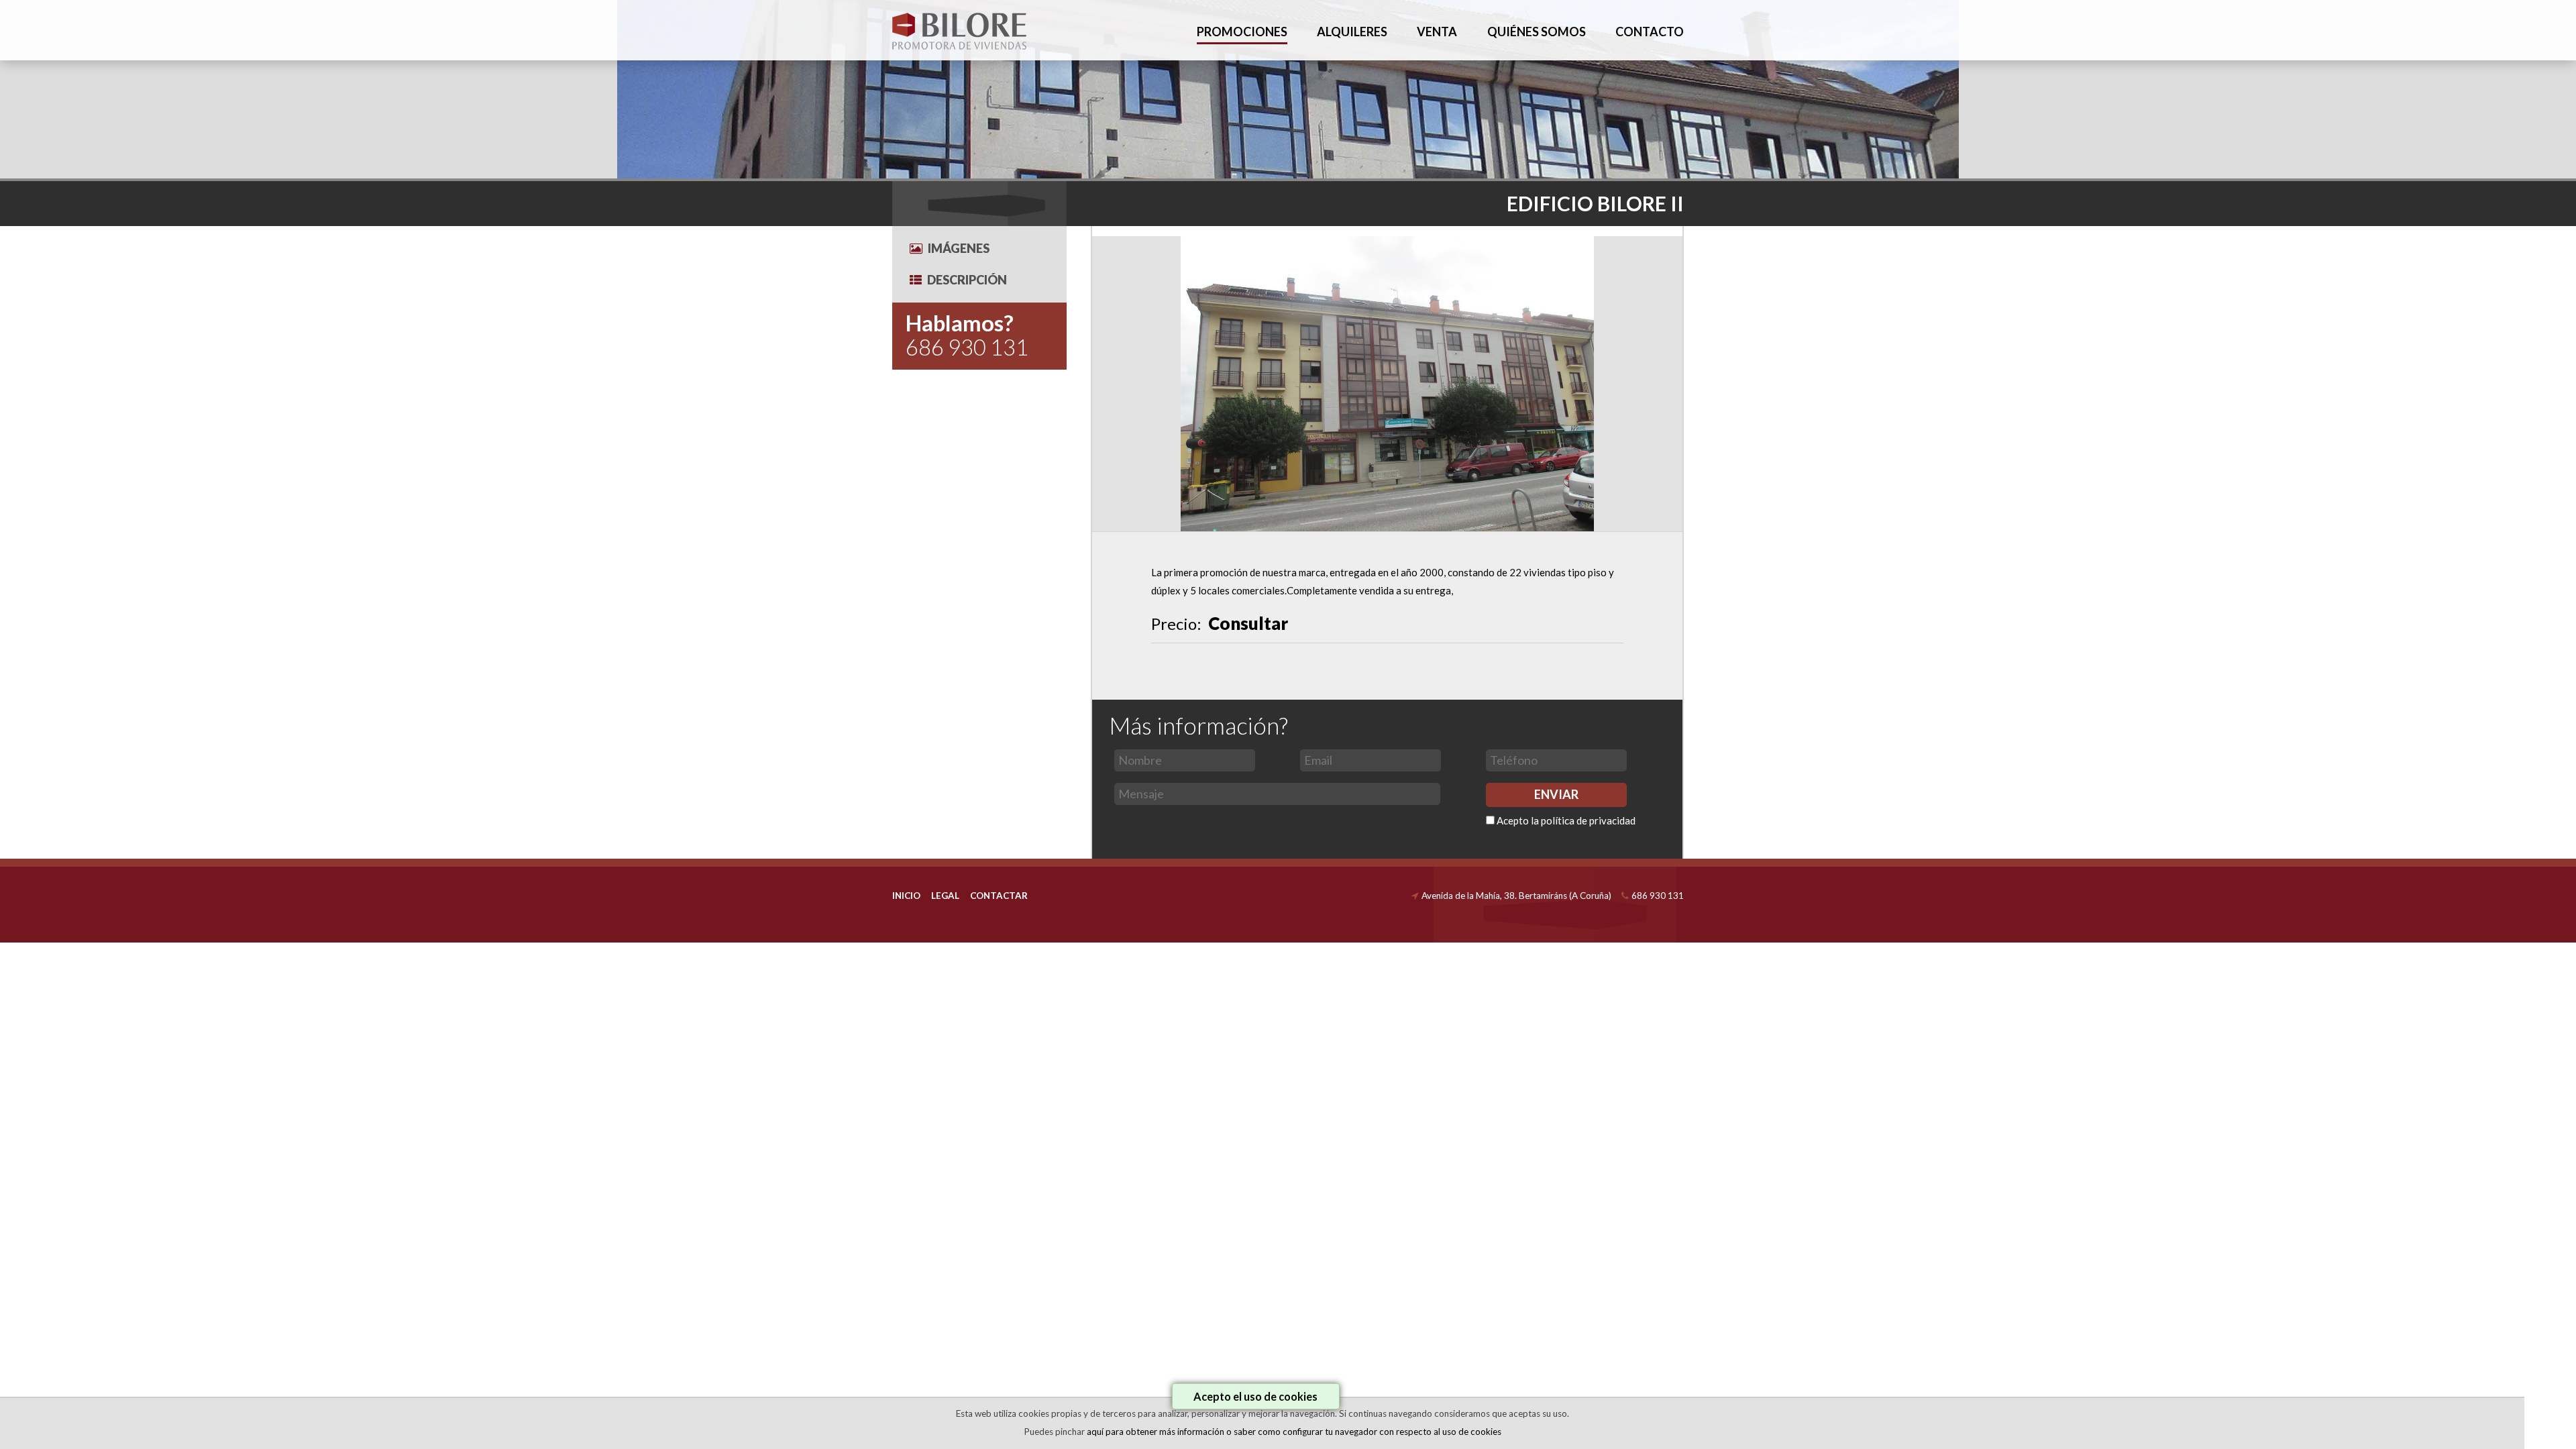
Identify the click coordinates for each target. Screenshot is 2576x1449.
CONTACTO (1650, 32)
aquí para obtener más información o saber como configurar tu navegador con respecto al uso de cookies (1294, 1432)
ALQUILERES (1352, 32)
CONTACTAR (999, 896)
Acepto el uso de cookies (1255, 1396)
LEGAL (945, 896)
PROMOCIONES (1242, 32)
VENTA (1437, 32)
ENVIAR (1556, 794)
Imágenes (959, 248)
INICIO (906, 896)
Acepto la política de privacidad (1566, 820)
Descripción (967, 280)
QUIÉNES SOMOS (1537, 32)
